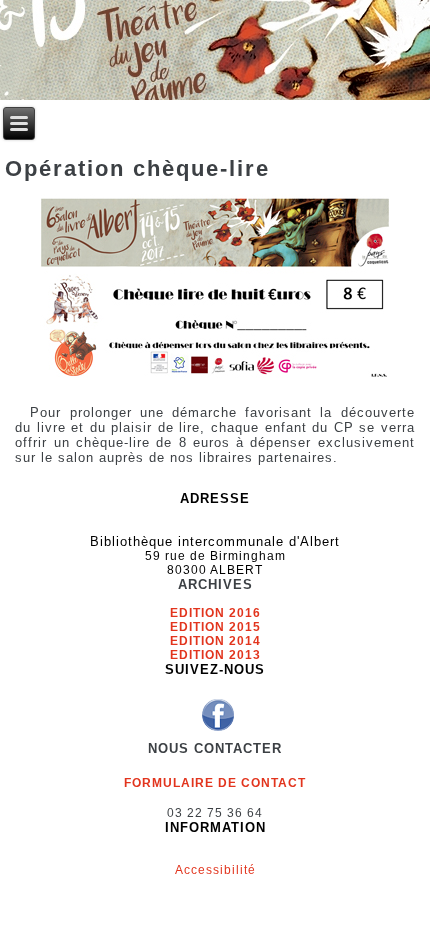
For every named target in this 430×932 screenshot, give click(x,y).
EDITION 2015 (215, 627)
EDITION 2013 (215, 655)
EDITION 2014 (215, 641)
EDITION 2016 (215, 613)
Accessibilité (215, 870)
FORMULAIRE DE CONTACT (215, 783)
